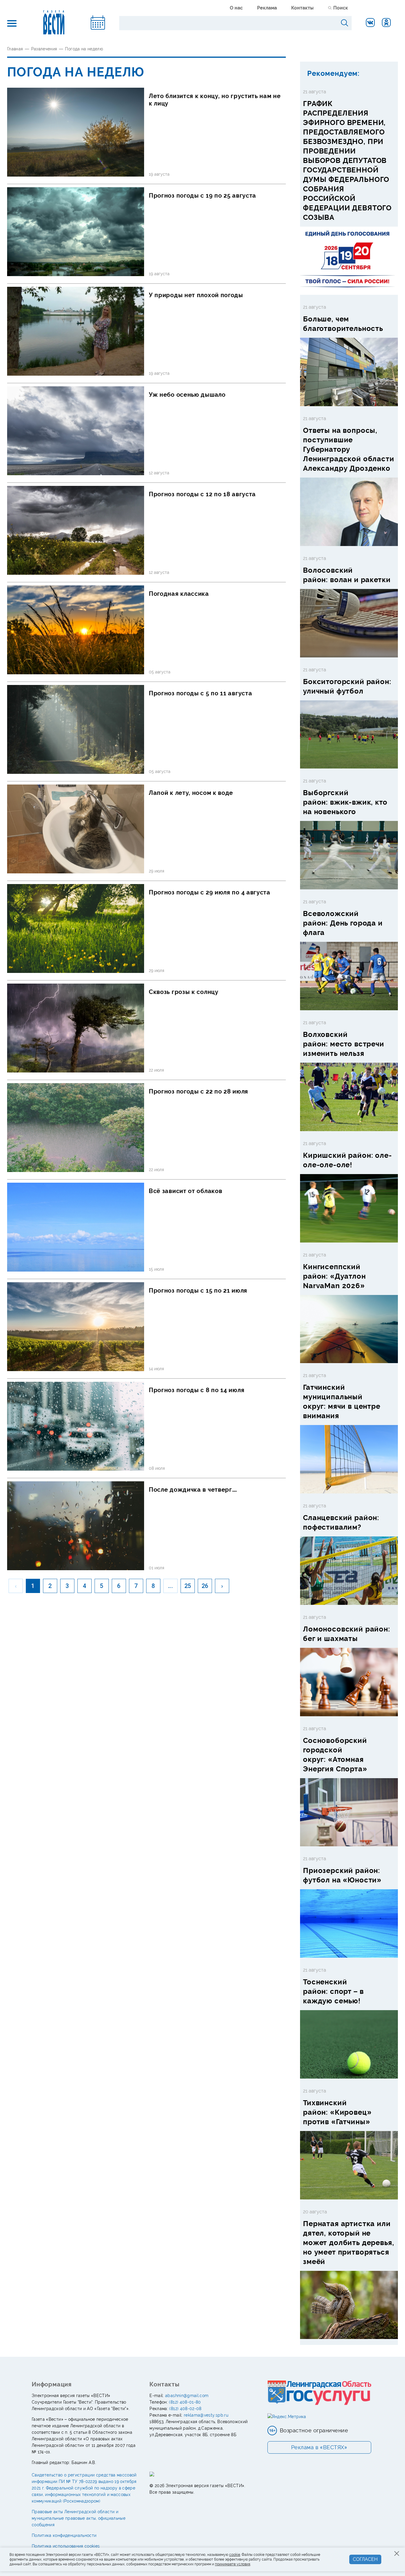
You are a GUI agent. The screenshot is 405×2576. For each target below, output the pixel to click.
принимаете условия (233, 2564)
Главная (15, 49)
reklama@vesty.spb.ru (206, 2415)
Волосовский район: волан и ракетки (347, 575)
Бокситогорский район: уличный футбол (347, 686)
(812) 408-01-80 (185, 2402)
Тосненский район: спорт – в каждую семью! (333, 1991)
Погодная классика (179, 594)
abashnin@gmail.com (187, 2396)
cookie (235, 2555)
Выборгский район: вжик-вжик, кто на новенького (345, 802)
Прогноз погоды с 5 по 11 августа (200, 693)
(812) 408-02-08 (185, 2409)
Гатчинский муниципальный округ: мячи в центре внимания (342, 1401)
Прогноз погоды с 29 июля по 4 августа (210, 892)
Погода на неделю (84, 49)
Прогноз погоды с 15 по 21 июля (198, 1291)
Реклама (267, 8)
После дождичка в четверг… (193, 1490)
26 (205, 1586)
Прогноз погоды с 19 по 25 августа (203, 196)
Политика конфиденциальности (64, 2535)
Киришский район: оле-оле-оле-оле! (347, 1160)
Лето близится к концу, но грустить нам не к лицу (215, 100)
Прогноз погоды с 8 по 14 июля (197, 1390)
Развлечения (44, 49)
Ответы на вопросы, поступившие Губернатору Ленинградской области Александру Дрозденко (349, 449)
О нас (236, 8)
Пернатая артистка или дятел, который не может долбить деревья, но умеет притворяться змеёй (349, 2243)
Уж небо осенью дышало (187, 395)
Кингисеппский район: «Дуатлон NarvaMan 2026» (334, 1276)
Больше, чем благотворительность (343, 324)
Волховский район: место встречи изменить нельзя (344, 1044)
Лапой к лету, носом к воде (191, 793)
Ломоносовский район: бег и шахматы (347, 1634)
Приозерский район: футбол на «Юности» (342, 1875)
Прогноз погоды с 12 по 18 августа (202, 494)
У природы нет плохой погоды (196, 295)
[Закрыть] (397, 2553)
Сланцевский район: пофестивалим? (341, 1522)
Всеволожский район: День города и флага (343, 923)
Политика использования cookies (66, 2546)
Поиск (341, 8)
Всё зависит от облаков (185, 1191)
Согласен (365, 2559)
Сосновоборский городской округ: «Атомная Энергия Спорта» (335, 1755)
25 (188, 1586)
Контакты (302, 8)
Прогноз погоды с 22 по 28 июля (198, 1091)
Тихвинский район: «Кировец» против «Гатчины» (337, 2112)
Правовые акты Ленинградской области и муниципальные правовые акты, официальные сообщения (79, 2518)
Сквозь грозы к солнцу (184, 992)
